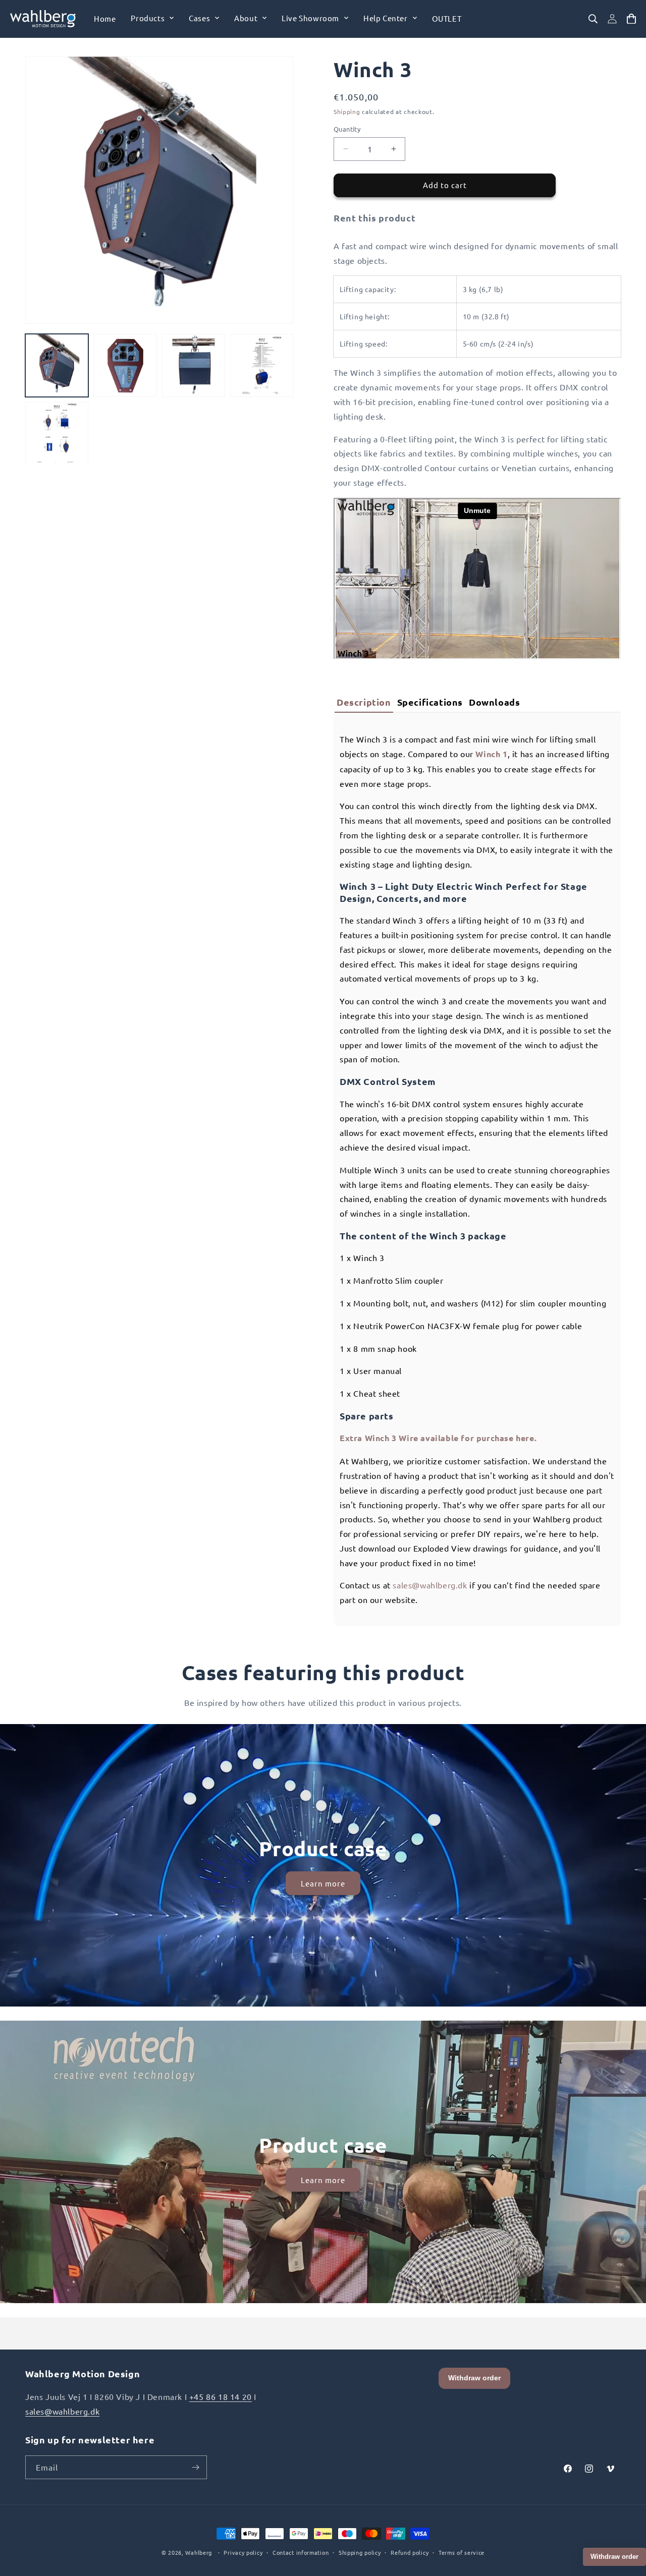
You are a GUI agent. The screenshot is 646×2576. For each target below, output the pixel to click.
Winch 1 (491, 754)
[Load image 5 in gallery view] (57, 434)
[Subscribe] (195, 2467)
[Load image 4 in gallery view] (262, 365)
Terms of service (462, 2552)
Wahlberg (199, 2552)
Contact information (301, 2552)
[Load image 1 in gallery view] (57, 365)
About (246, 18)
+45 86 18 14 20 (221, 2396)
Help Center (386, 18)
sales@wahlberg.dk (430, 1585)
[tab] (364, 702)
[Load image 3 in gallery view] (194, 365)
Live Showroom (310, 18)
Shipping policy (360, 2552)
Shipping (347, 111)
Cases (199, 18)
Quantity (347, 129)
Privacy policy (243, 2552)
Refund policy (410, 2552)
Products (148, 18)
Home (105, 18)
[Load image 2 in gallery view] (125, 365)
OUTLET (447, 18)
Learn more (323, 1883)
